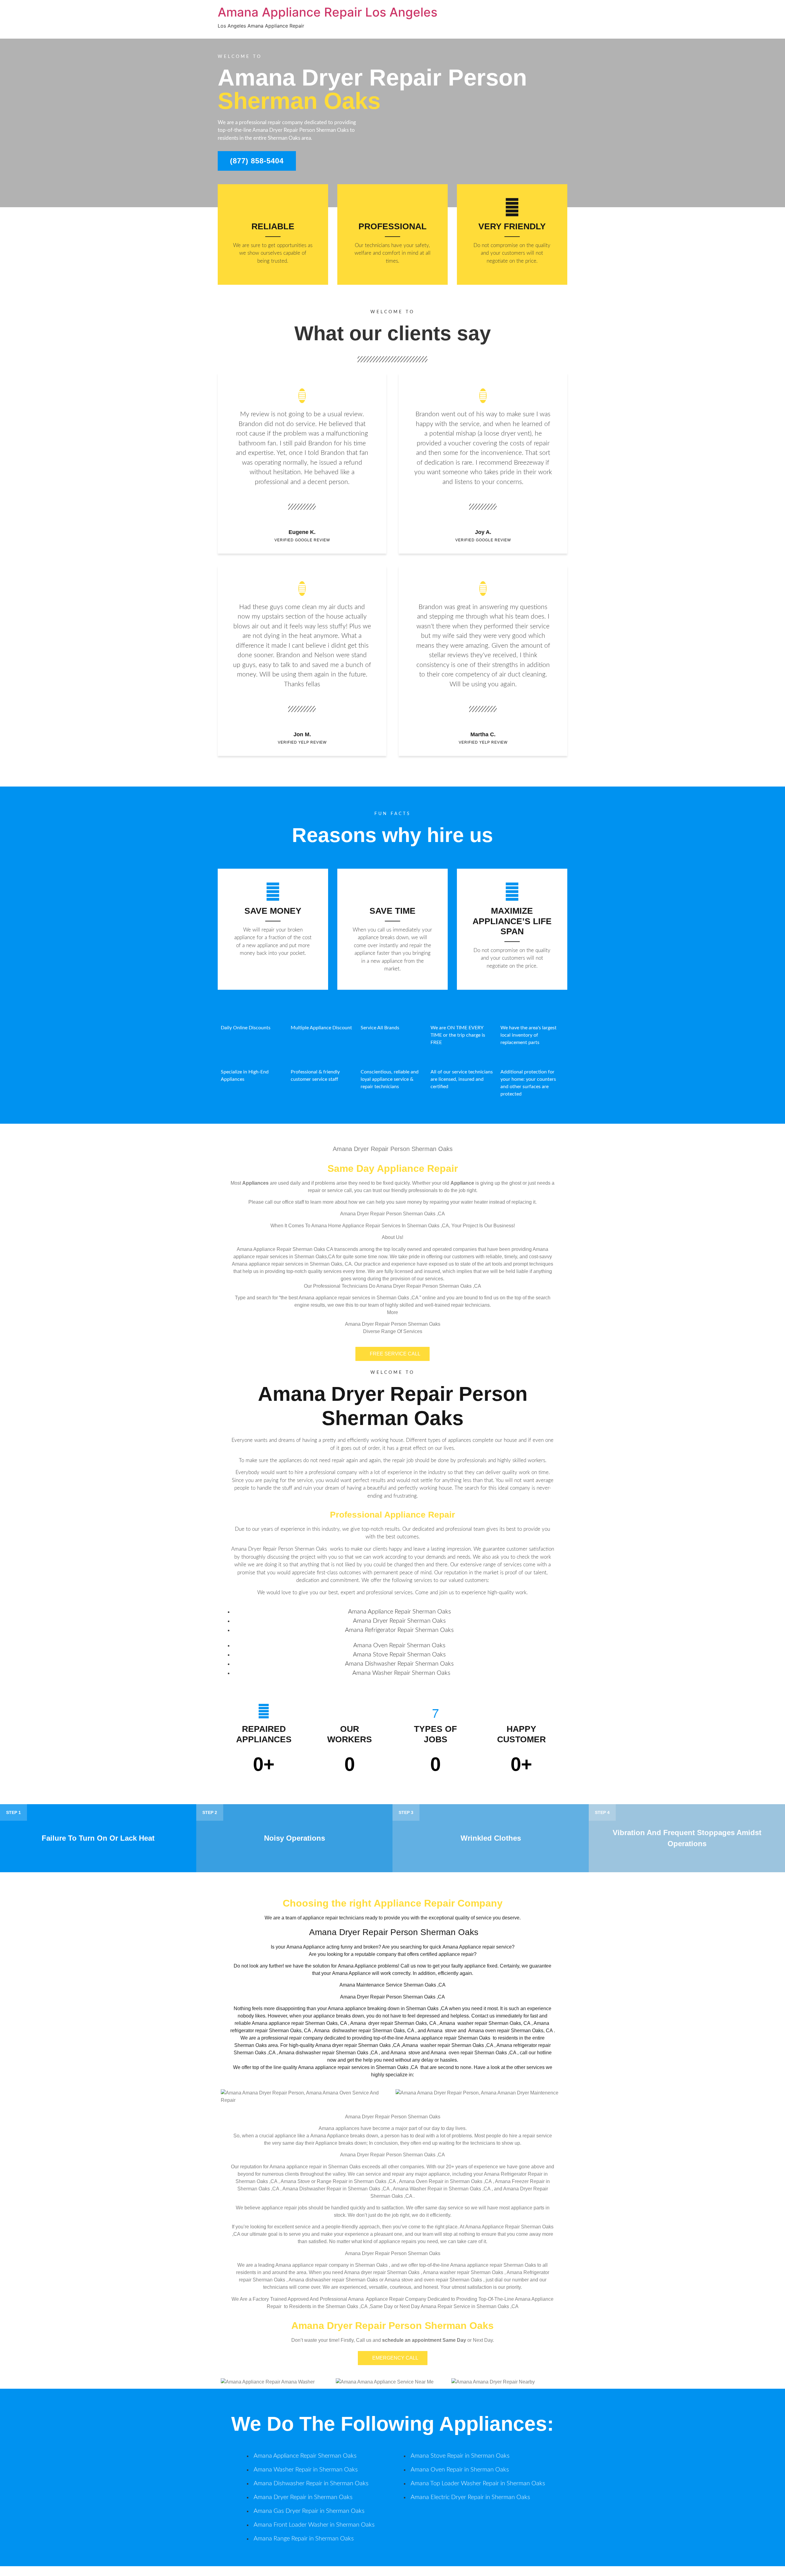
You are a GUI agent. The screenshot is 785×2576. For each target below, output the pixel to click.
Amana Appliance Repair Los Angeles (327, 12)
